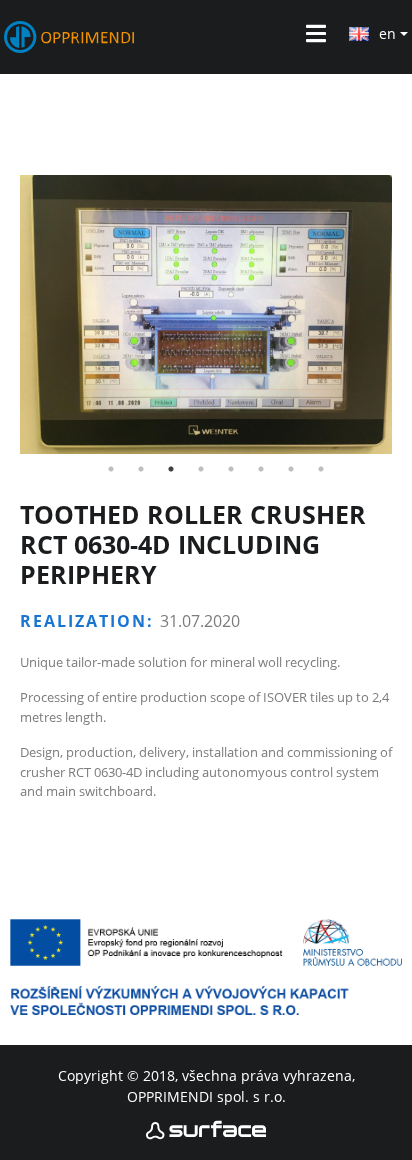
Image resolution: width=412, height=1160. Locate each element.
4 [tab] (201, 469)
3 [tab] (171, 469)
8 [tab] (321, 469)
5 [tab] (231, 469)
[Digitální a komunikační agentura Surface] (206, 1127)
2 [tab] (141, 469)
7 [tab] (291, 469)
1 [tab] (111, 469)
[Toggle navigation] (316, 37)
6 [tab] (261, 469)
